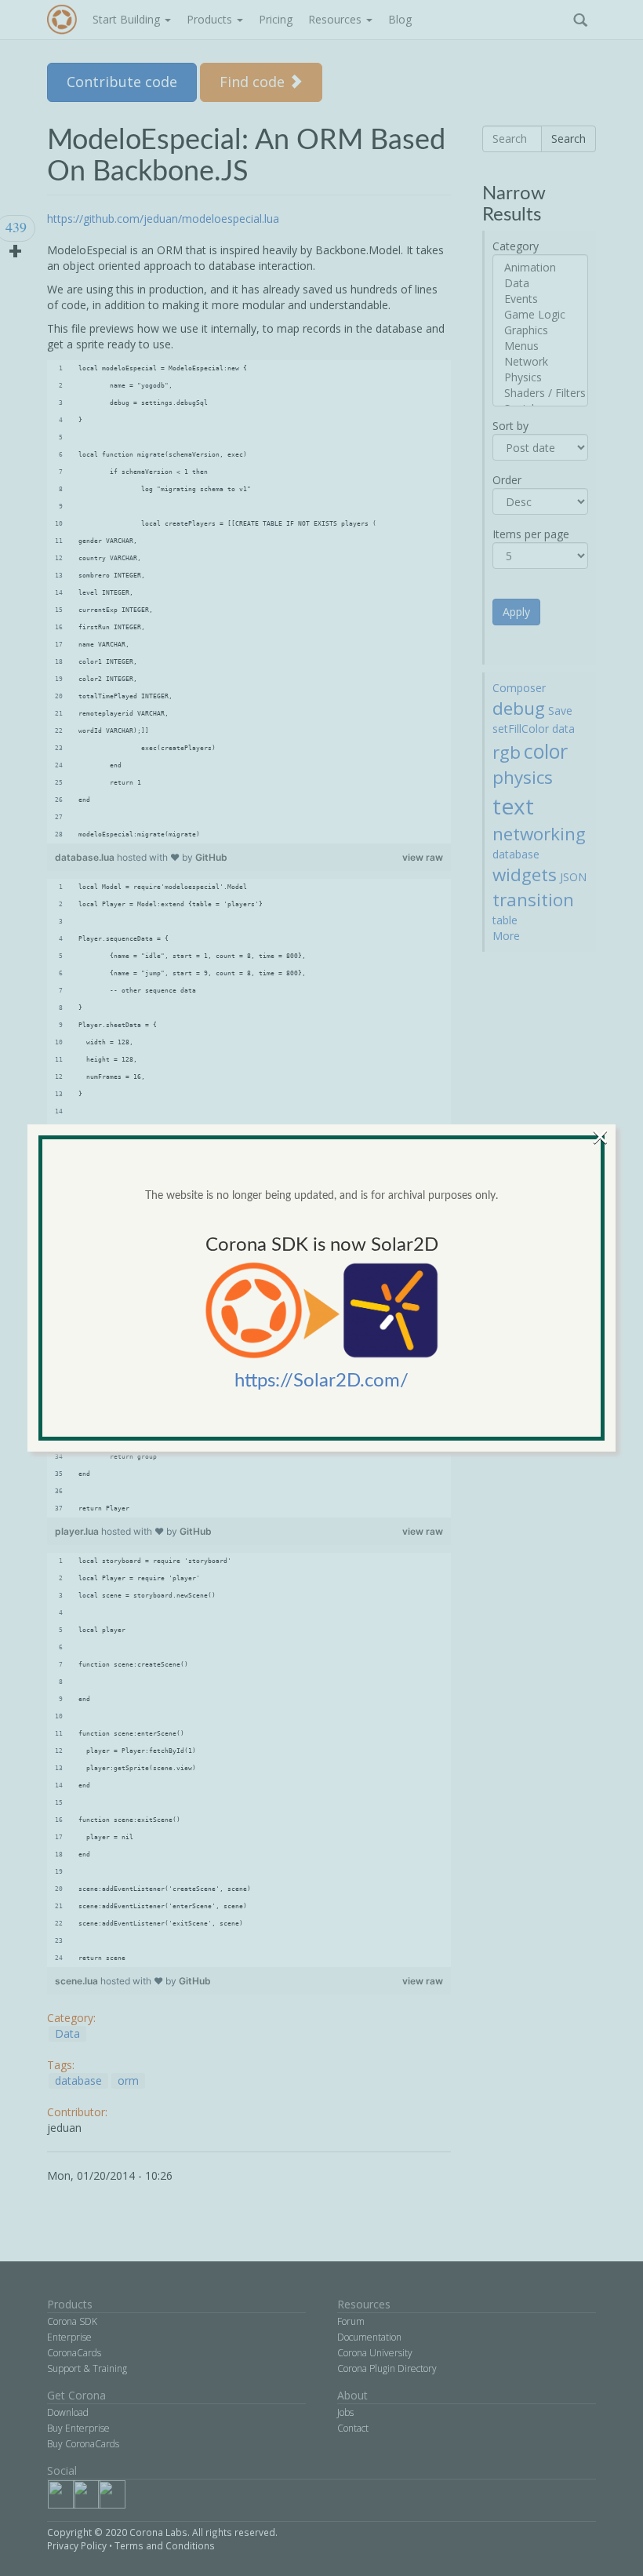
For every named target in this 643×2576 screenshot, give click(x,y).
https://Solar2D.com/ (321, 1381)
